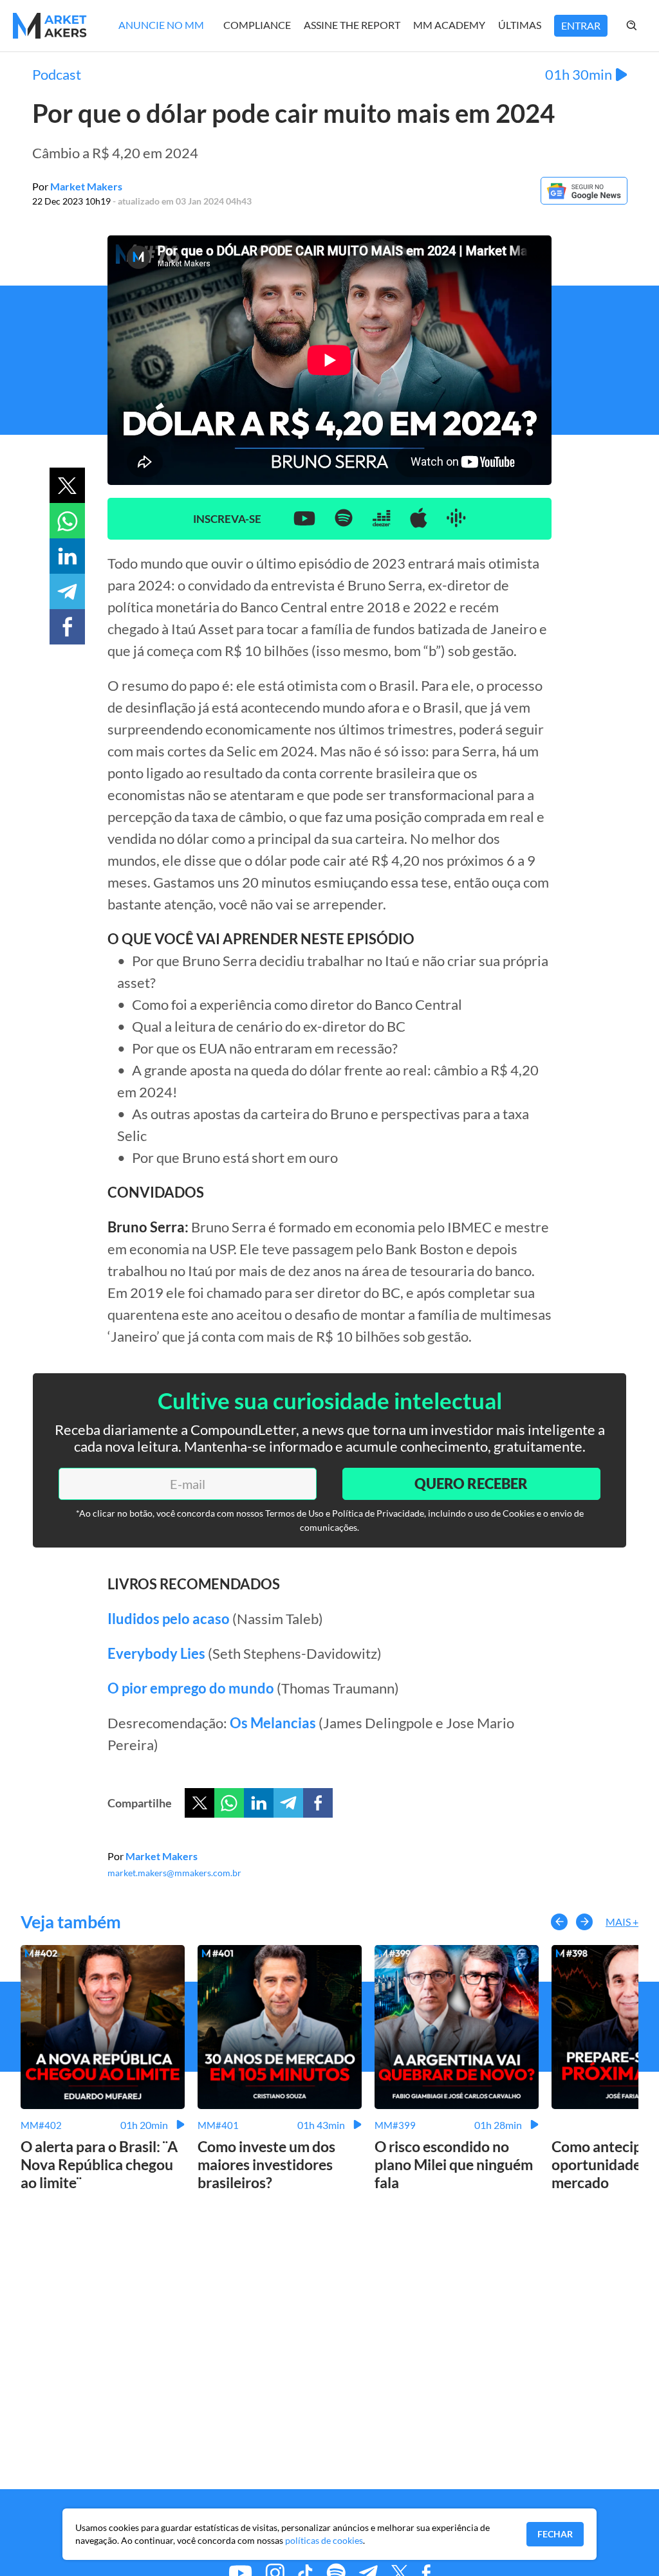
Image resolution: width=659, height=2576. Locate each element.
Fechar (555, 2534)
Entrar (581, 25)
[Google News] (584, 200)
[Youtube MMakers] (304, 519)
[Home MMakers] (50, 26)
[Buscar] (645, 26)
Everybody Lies (156, 1653)
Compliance (257, 25)
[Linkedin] (259, 1803)
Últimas (520, 25)
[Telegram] (288, 1803)
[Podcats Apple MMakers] (419, 519)
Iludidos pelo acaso (169, 1619)
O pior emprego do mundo (191, 1688)
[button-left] (559, 1922)
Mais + (622, 1922)
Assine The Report (352, 25)
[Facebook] (318, 1803)
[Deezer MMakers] (381, 519)
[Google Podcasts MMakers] (456, 519)
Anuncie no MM (161, 25)
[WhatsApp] (229, 1803)
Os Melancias (273, 1723)
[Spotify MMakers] (344, 519)
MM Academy (449, 25)
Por (77, 186)
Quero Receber (471, 1484)
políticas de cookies (324, 2540)
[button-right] (584, 1922)
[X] (200, 1803)
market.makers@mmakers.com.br (174, 1873)
